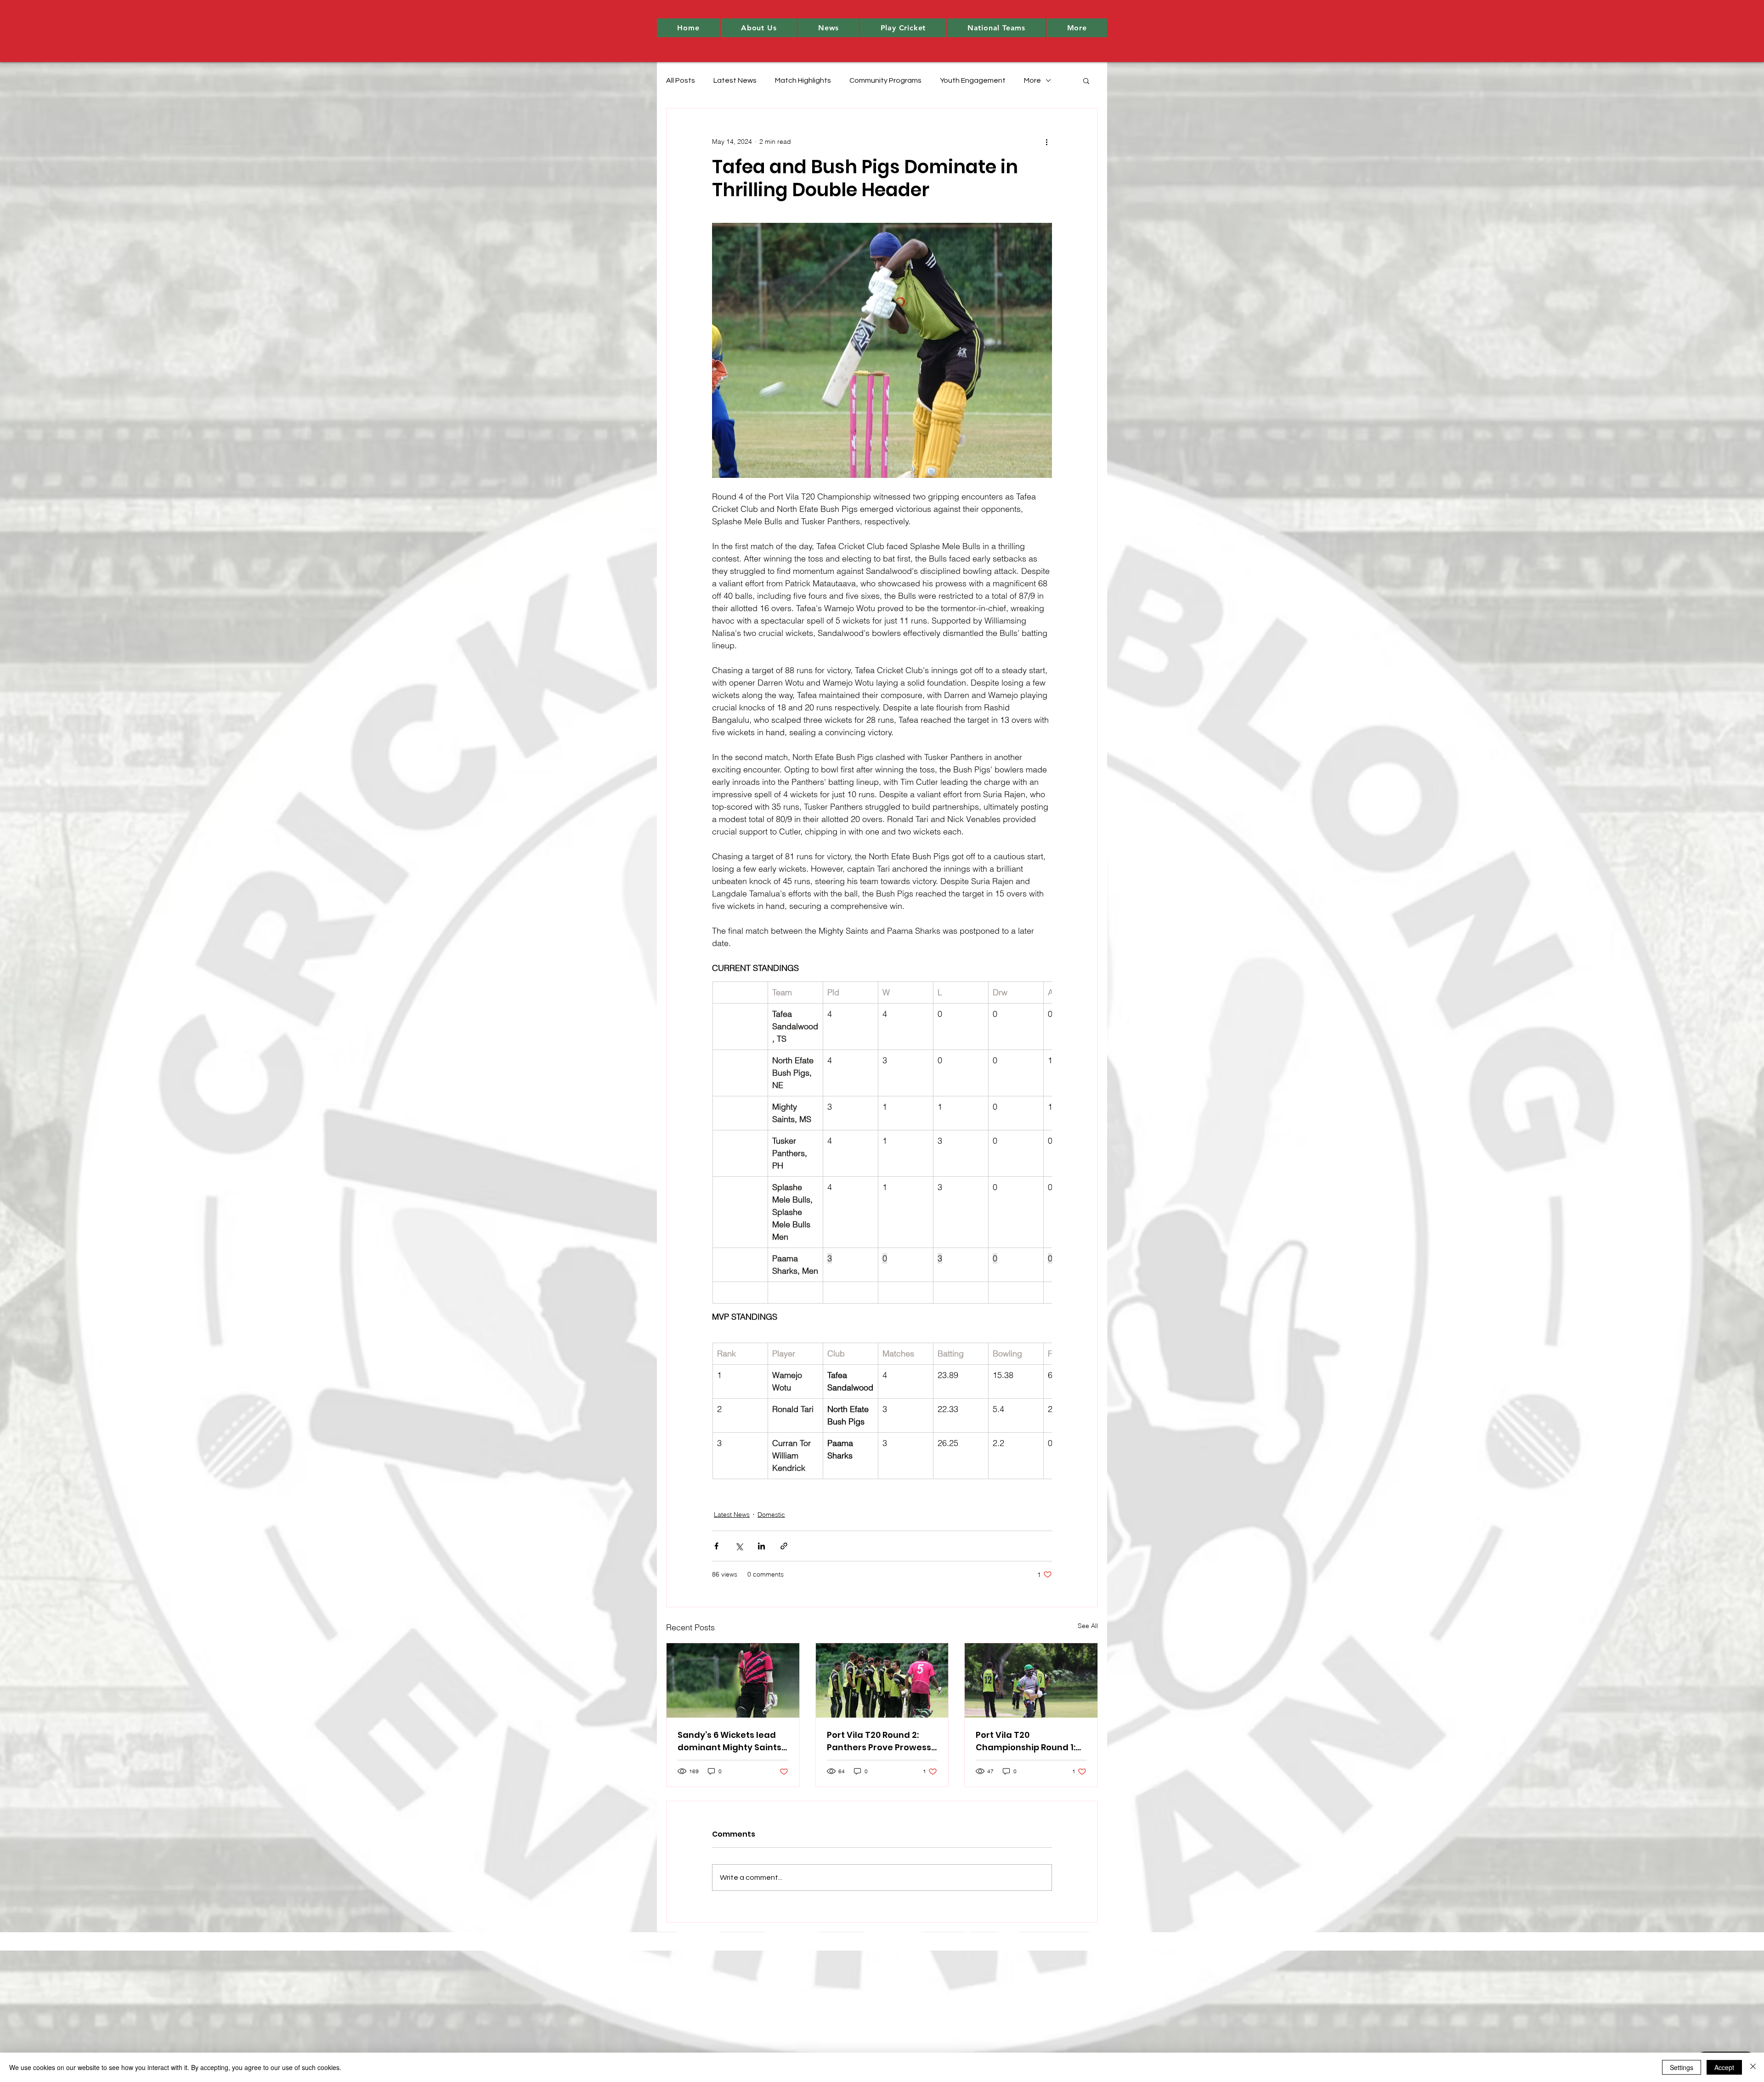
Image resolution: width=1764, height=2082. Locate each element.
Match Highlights (803, 80)
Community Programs (885, 80)
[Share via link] (784, 1546)
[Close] (1753, 2067)
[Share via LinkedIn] (761, 1546)
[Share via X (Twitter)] (739, 1546)
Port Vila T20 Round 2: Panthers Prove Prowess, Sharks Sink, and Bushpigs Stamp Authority (880, 1741)
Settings (1682, 2067)
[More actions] (1046, 142)
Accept (1724, 2067)
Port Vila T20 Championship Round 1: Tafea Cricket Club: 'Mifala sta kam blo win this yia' (1026, 1741)
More (1032, 80)
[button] (759, 28)
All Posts (681, 80)
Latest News (735, 80)
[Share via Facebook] (716, 1546)
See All (1088, 1626)
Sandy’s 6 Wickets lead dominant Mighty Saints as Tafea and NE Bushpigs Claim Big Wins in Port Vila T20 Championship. (730, 1741)
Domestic (771, 1515)
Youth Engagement (973, 80)
